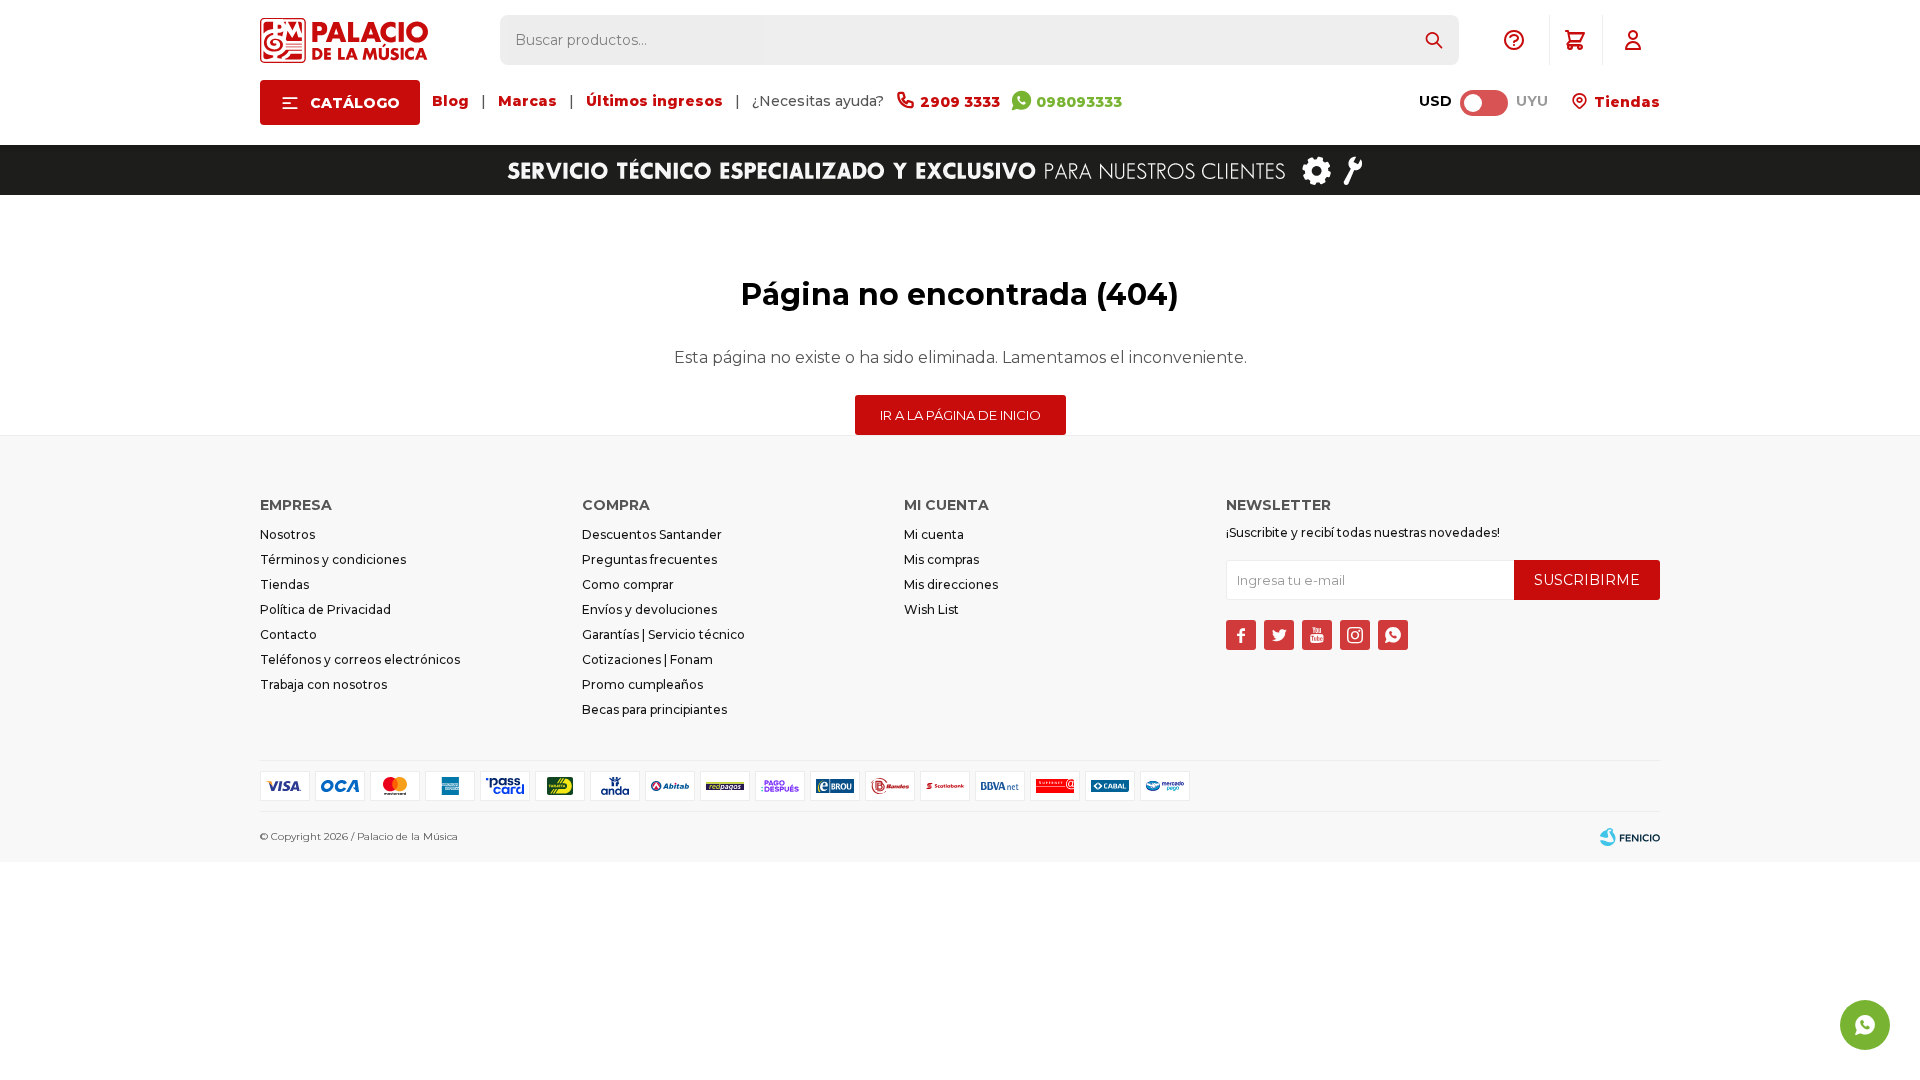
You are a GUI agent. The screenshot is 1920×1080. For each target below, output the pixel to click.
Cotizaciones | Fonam (647, 659)
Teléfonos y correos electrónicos (360, 659)
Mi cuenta (934, 534)
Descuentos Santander (652, 534)
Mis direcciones (951, 584)
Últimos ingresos (654, 101)
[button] (1434, 40)
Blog (450, 101)
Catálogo (355, 103)
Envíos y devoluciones (649, 609)
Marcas (527, 101)
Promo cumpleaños (642, 684)
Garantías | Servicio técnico (663, 634)
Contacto (288, 634)
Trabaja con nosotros (323, 684)
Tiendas (1625, 102)
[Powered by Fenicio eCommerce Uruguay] (1630, 837)
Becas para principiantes (654, 709)
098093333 (1079, 102)
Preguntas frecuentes (649, 559)
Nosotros (287, 534)
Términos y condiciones (333, 559)
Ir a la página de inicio (960, 415)
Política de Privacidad (325, 609)
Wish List (931, 609)
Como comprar (628, 584)
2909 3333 (960, 102)
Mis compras (941, 559)
